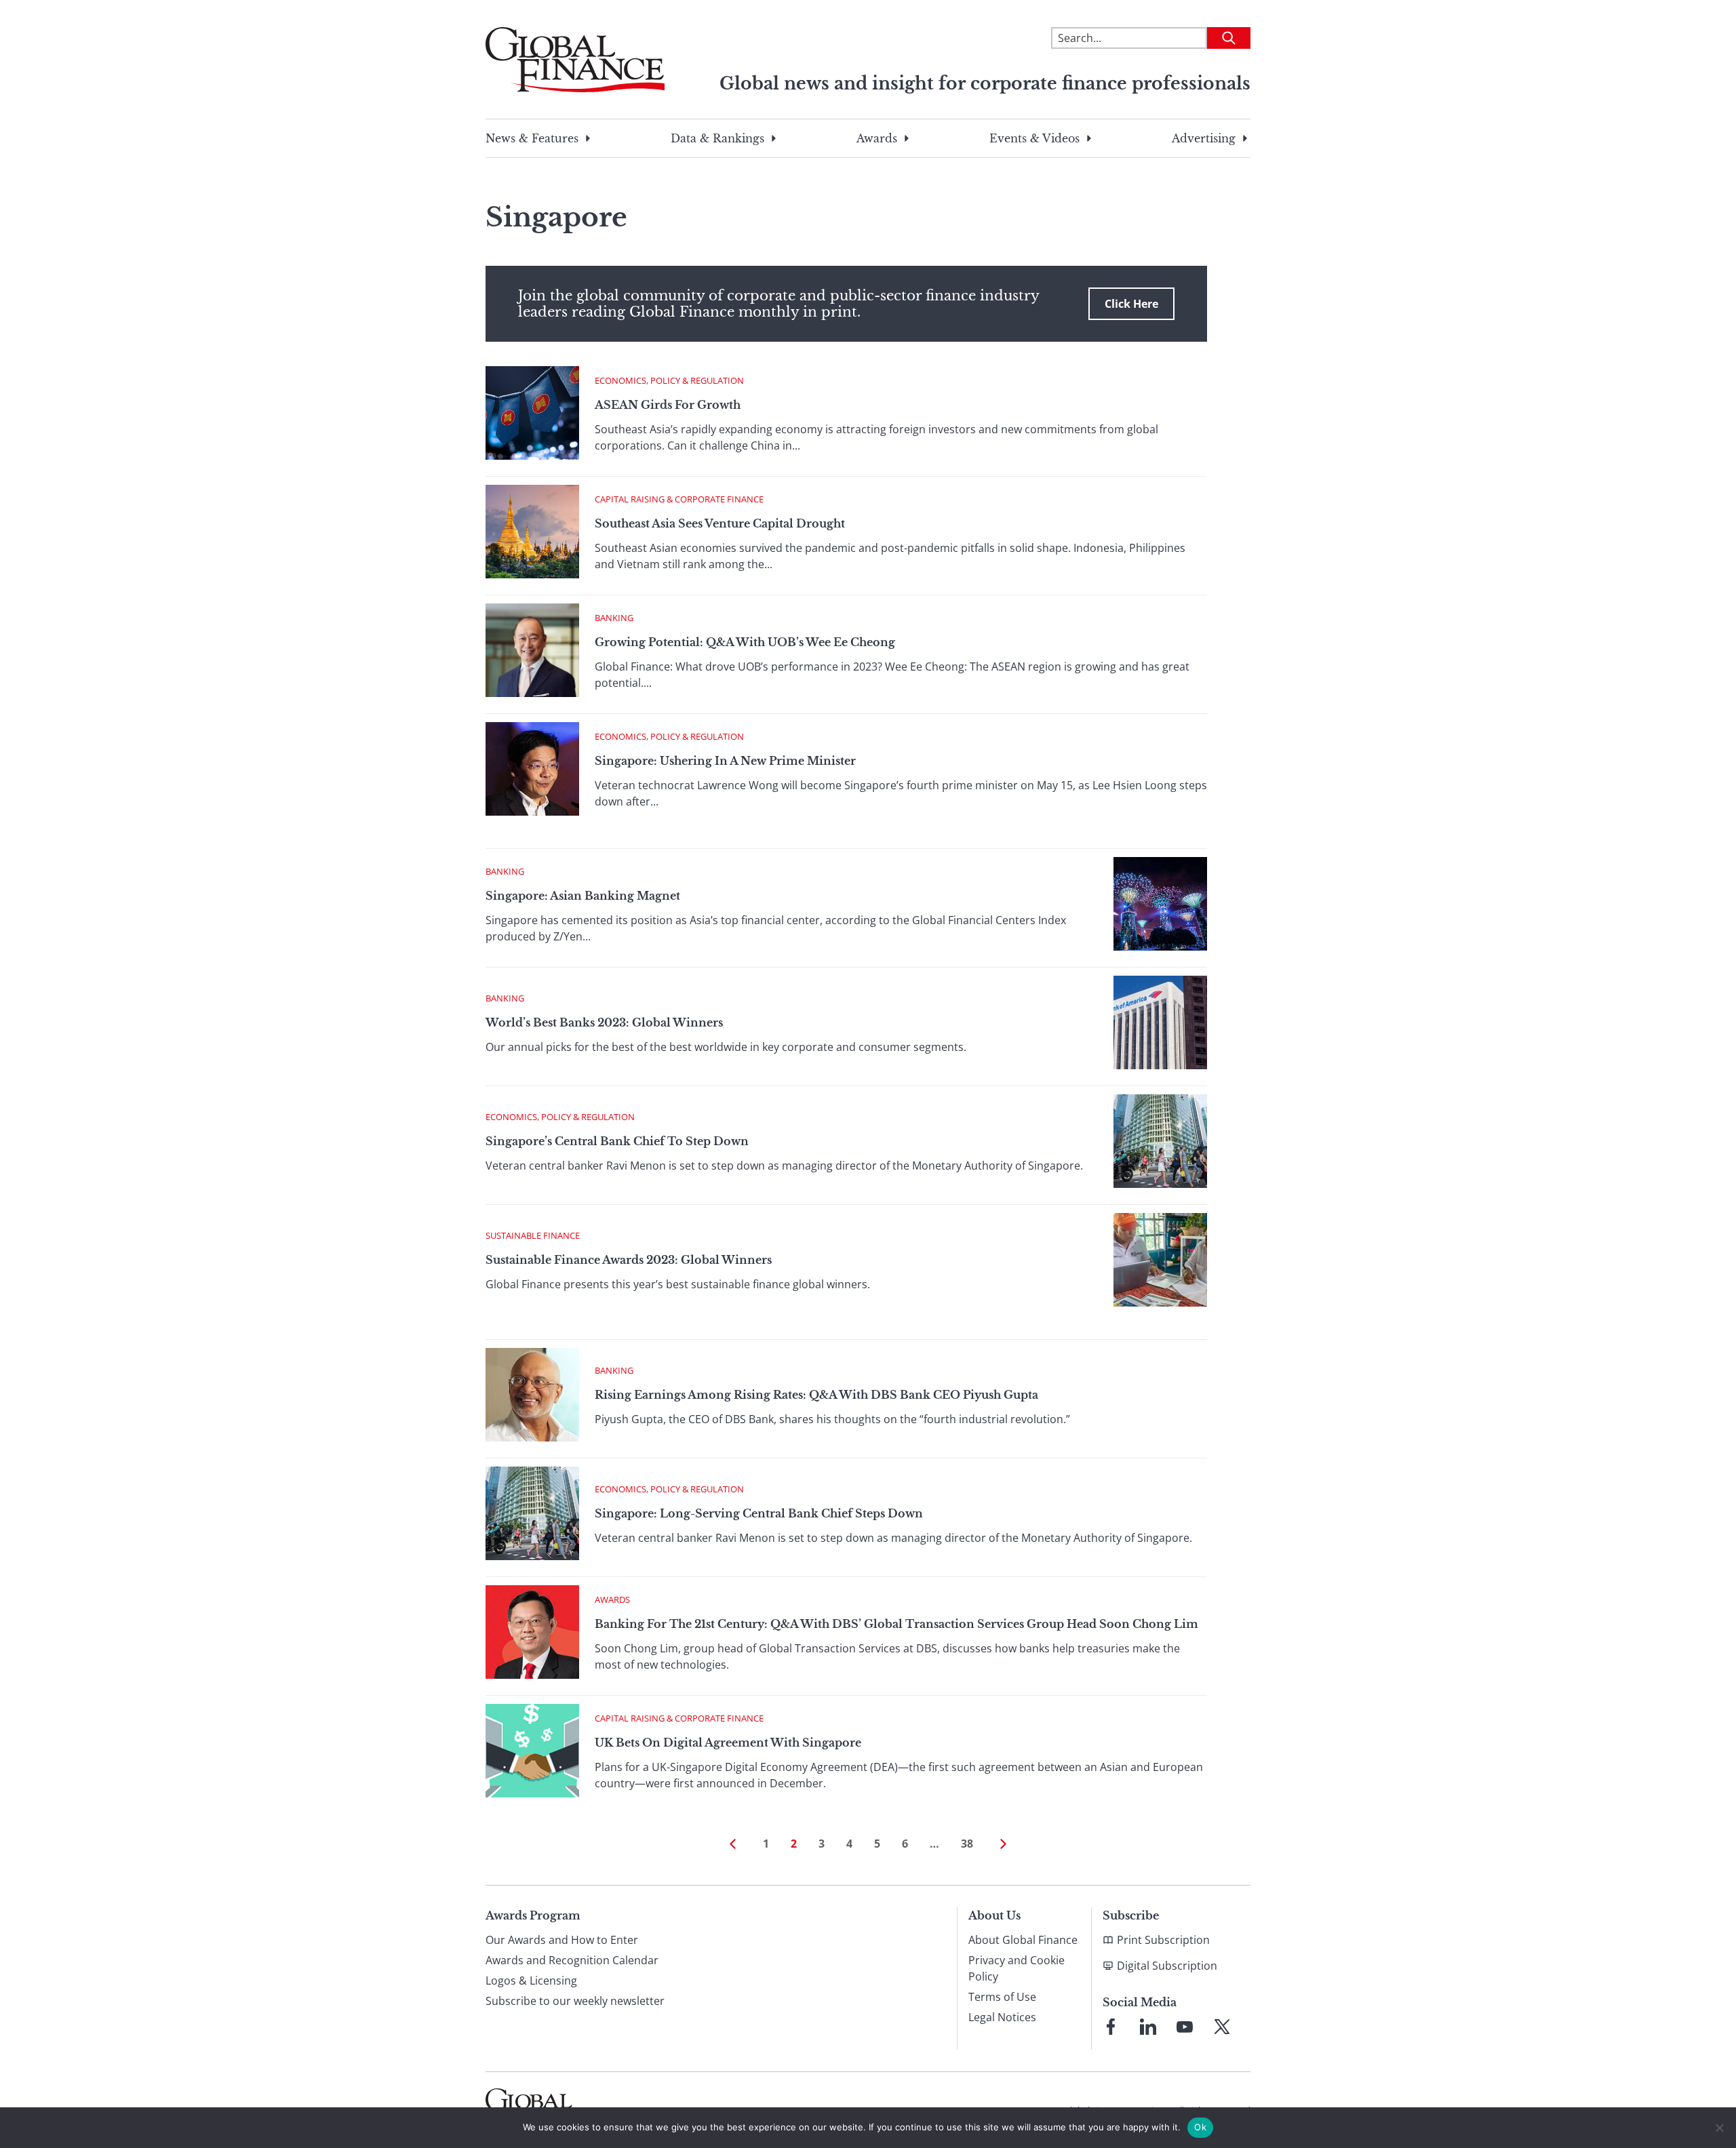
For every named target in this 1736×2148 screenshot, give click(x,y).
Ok (1200, 2127)
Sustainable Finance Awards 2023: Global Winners (629, 1260)
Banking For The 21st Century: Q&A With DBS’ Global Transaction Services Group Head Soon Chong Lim (896, 1624)
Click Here (1131, 304)
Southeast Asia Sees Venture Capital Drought (720, 523)
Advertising (1204, 138)
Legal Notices (1002, 2017)
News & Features (532, 138)
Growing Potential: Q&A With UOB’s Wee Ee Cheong (745, 642)
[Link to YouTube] (1185, 2027)
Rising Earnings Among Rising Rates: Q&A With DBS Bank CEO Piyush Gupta (816, 1395)
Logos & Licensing (531, 1981)
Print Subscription (1163, 1940)
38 (967, 1844)
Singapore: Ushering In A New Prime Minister (725, 761)
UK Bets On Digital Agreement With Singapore (728, 1743)
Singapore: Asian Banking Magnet (583, 896)
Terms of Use (1002, 1997)
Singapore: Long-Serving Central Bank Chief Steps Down (759, 1513)
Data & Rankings (717, 138)
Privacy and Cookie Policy (1017, 1968)
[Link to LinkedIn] (1148, 2027)
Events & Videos (1034, 138)
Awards (877, 138)
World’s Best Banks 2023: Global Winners (604, 1022)
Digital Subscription (1167, 1966)
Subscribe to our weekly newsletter (575, 2001)
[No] (1719, 2128)
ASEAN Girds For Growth (668, 405)
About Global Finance (1023, 1940)
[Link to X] (1222, 2027)
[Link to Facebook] (1111, 2027)
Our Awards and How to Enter (562, 1940)
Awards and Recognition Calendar (572, 1960)
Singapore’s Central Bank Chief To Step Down (617, 1141)
